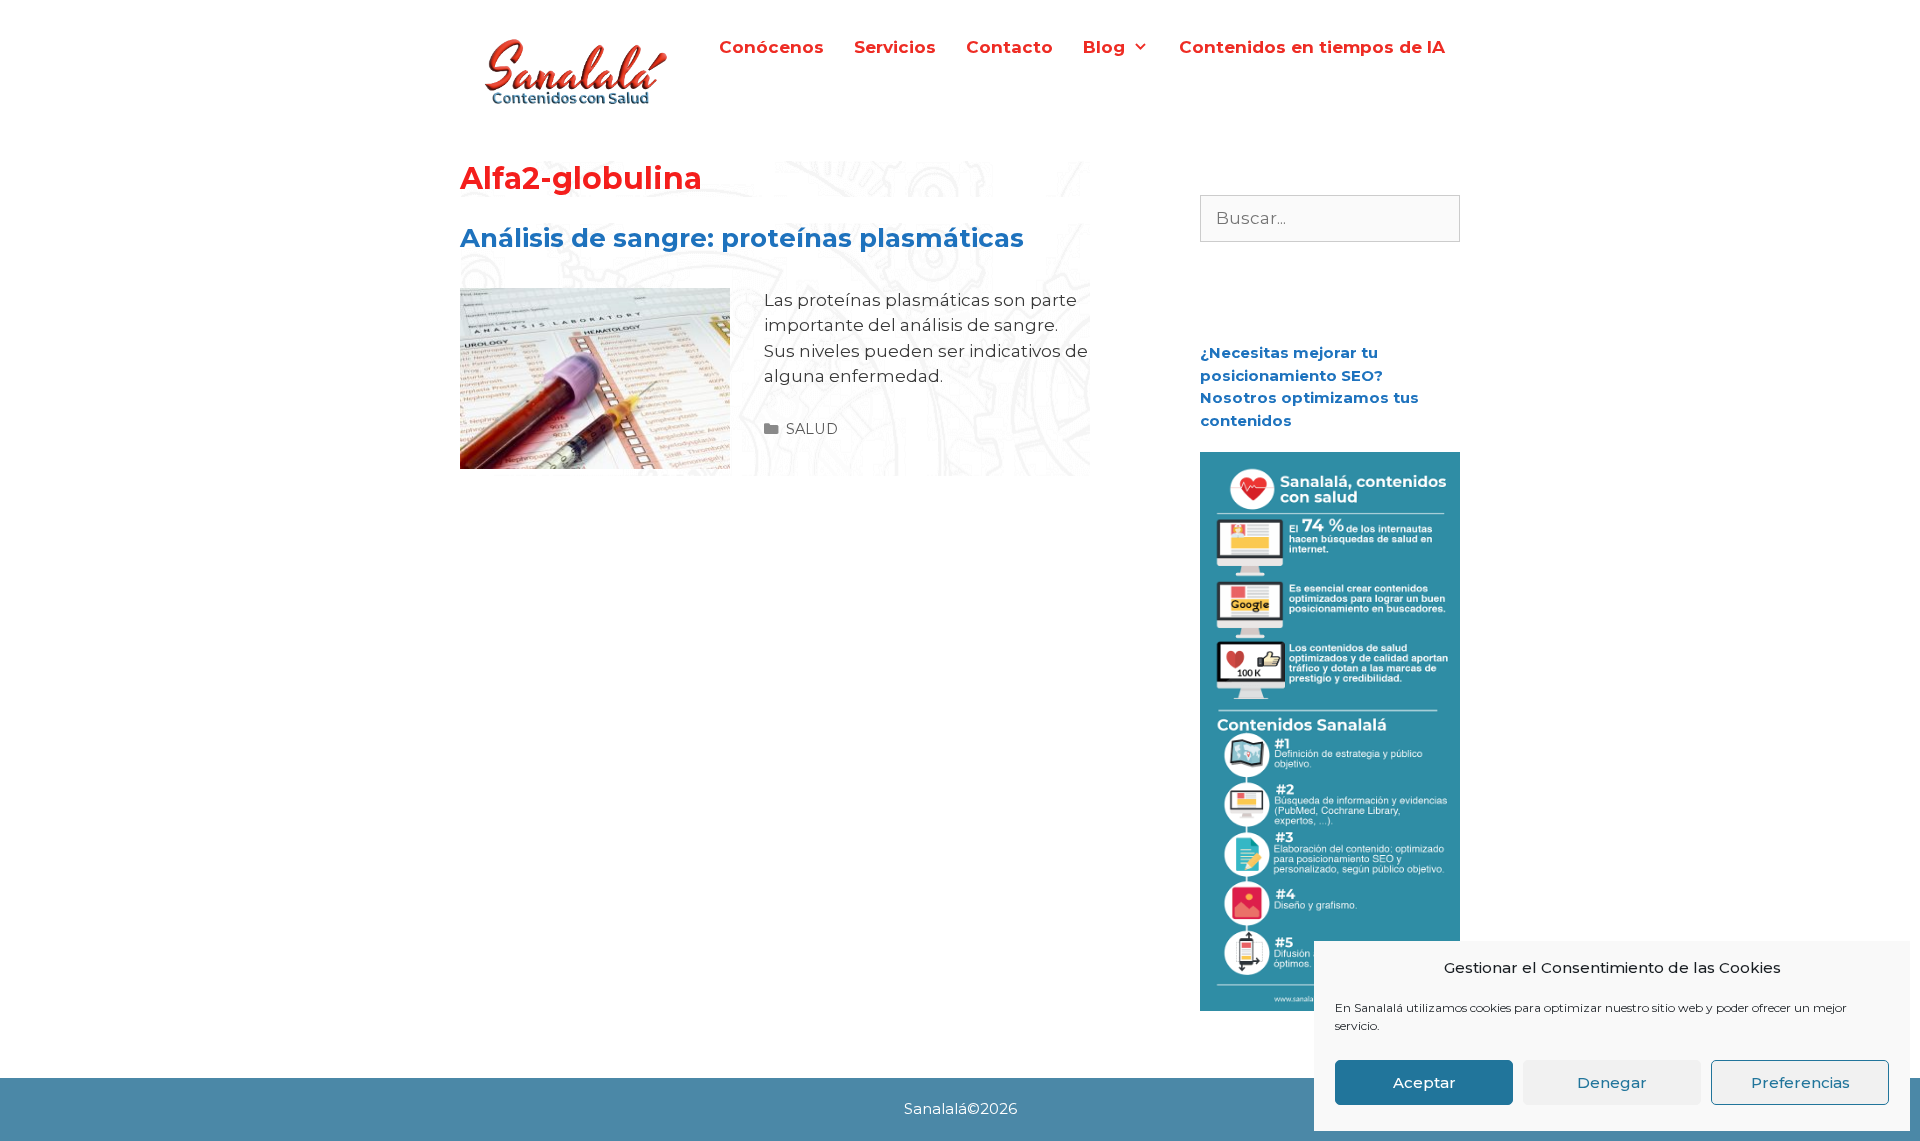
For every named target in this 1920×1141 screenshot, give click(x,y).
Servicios (895, 47)
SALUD (812, 429)
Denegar (1612, 1082)
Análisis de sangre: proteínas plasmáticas (742, 238)
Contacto (1009, 47)
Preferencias (1800, 1082)
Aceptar (1424, 1082)
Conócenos (771, 47)
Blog (1104, 47)
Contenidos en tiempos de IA (1312, 47)
